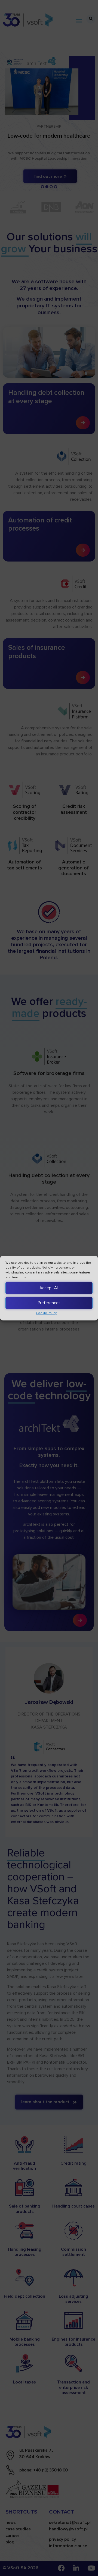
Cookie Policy (46, 1313)
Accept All (49, 1288)
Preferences (49, 1303)
